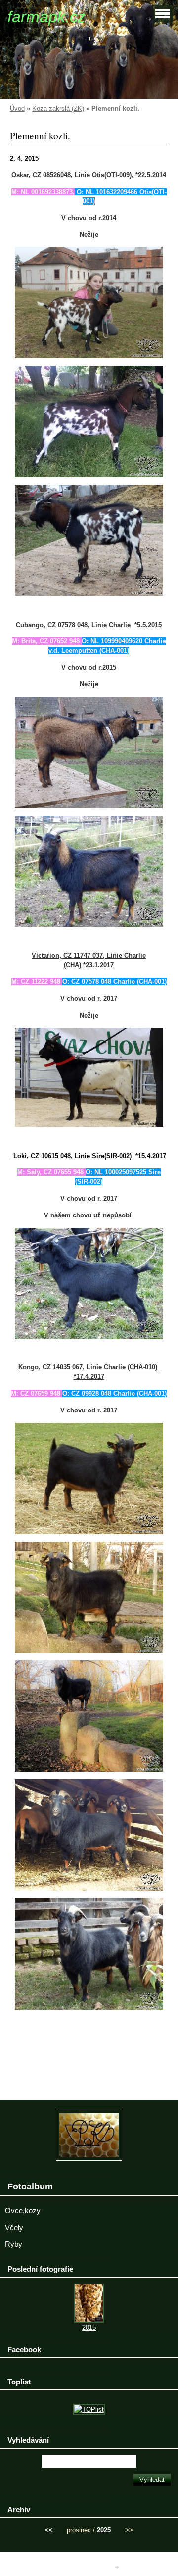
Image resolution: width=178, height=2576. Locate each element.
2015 (89, 2327)
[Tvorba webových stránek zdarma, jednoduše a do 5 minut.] (118, 2567)
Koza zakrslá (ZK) (58, 109)
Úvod (17, 109)
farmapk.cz (46, 17)
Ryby (14, 2244)
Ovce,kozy (23, 2211)
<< (49, 2530)
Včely (14, 2228)
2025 (104, 2530)
